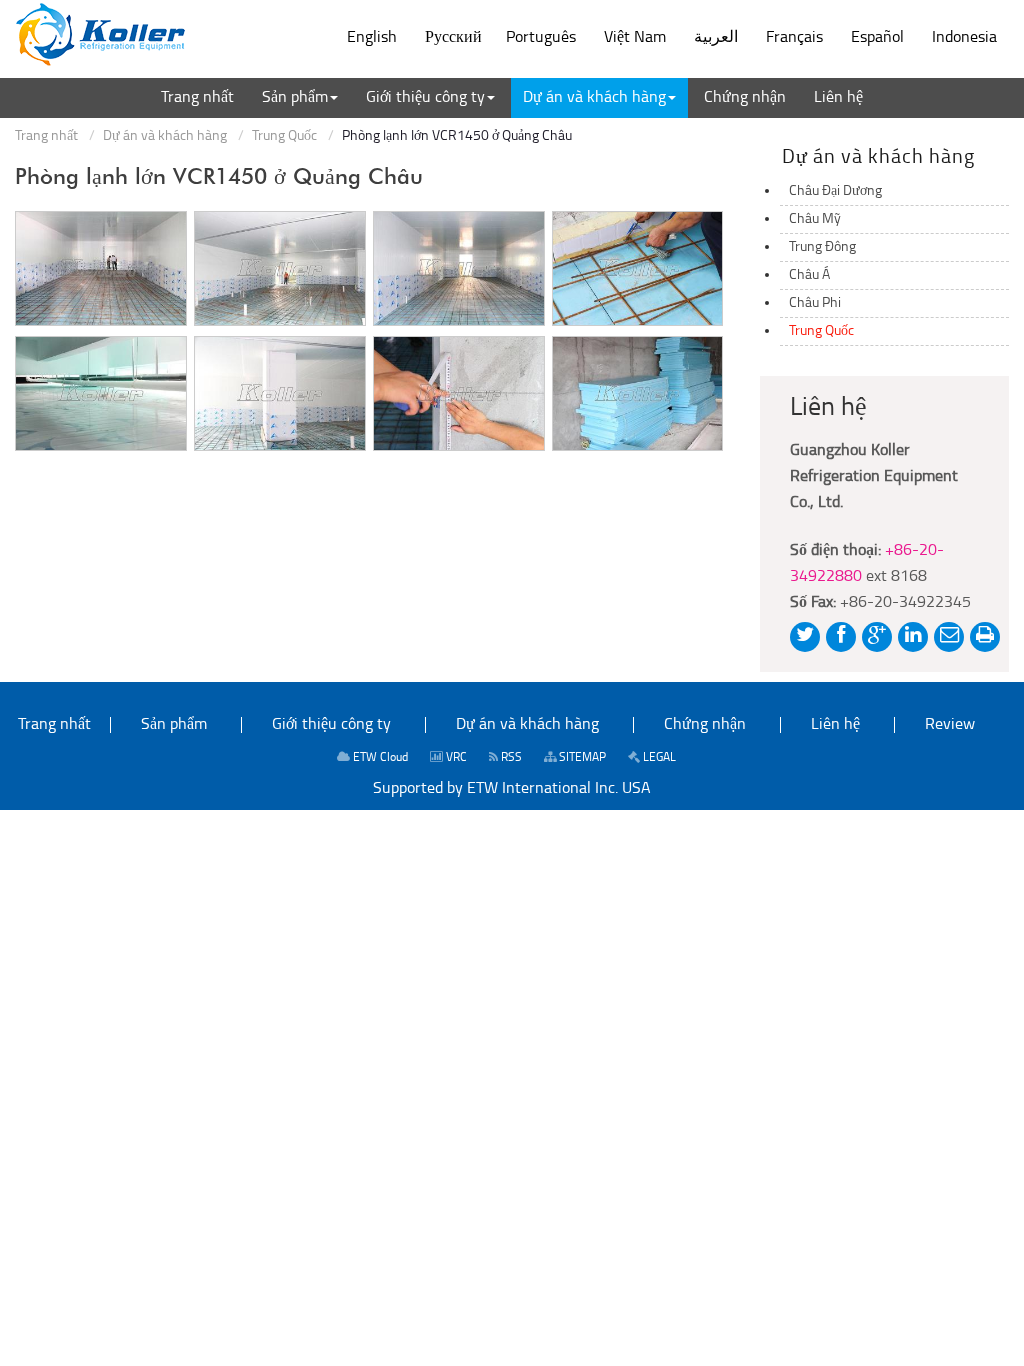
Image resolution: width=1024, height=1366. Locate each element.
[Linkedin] (913, 637)
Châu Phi (815, 303)
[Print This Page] (985, 637)
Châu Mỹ (815, 219)
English (372, 38)
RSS (510, 758)
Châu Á (809, 275)
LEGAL (658, 758)
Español (877, 38)
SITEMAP (581, 758)
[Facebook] (841, 637)
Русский (453, 38)
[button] (300, 98)
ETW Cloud (379, 758)
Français (794, 38)
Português (541, 38)
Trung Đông (822, 247)
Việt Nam (635, 38)
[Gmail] (949, 637)
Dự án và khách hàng (165, 136)
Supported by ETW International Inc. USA (512, 789)
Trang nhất (46, 136)
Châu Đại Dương (835, 191)
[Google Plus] (877, 637)
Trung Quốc (284, 136)
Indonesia (964, 38)
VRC (455, 758)
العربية (716, 38)
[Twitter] (805, 637)
